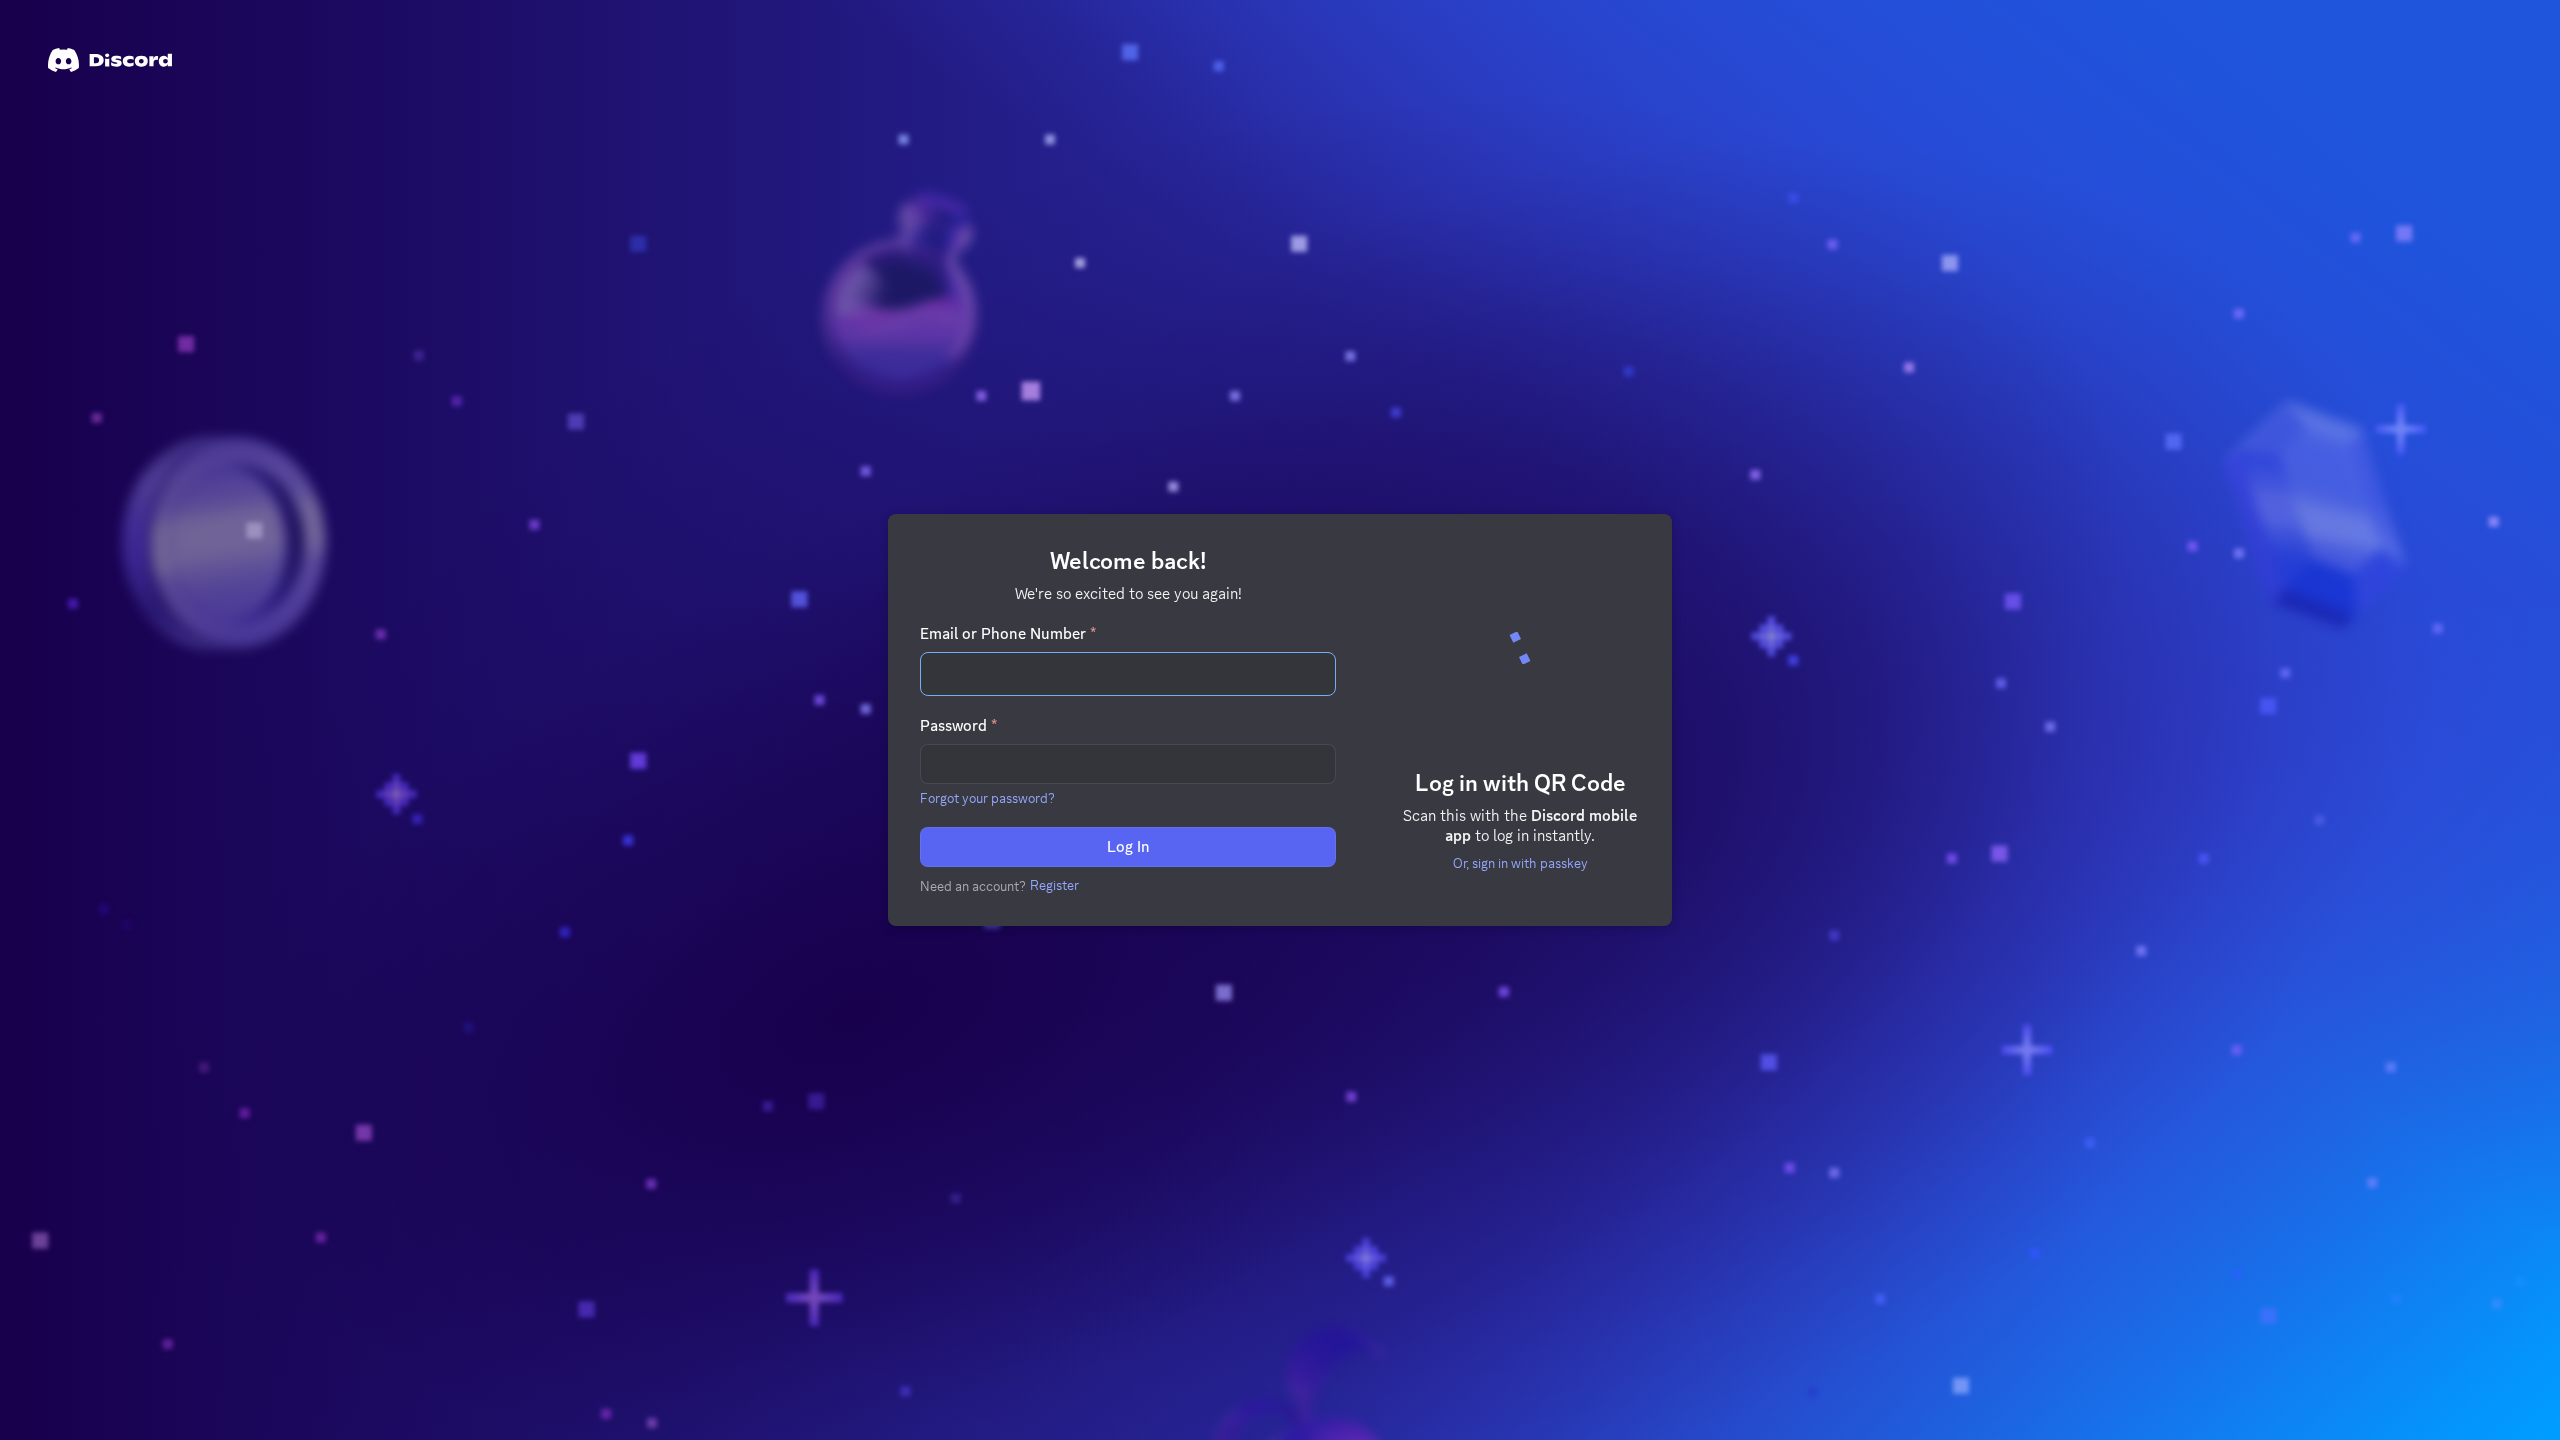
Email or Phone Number (1008, 634)
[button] (987, 798)
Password (958, 726)
